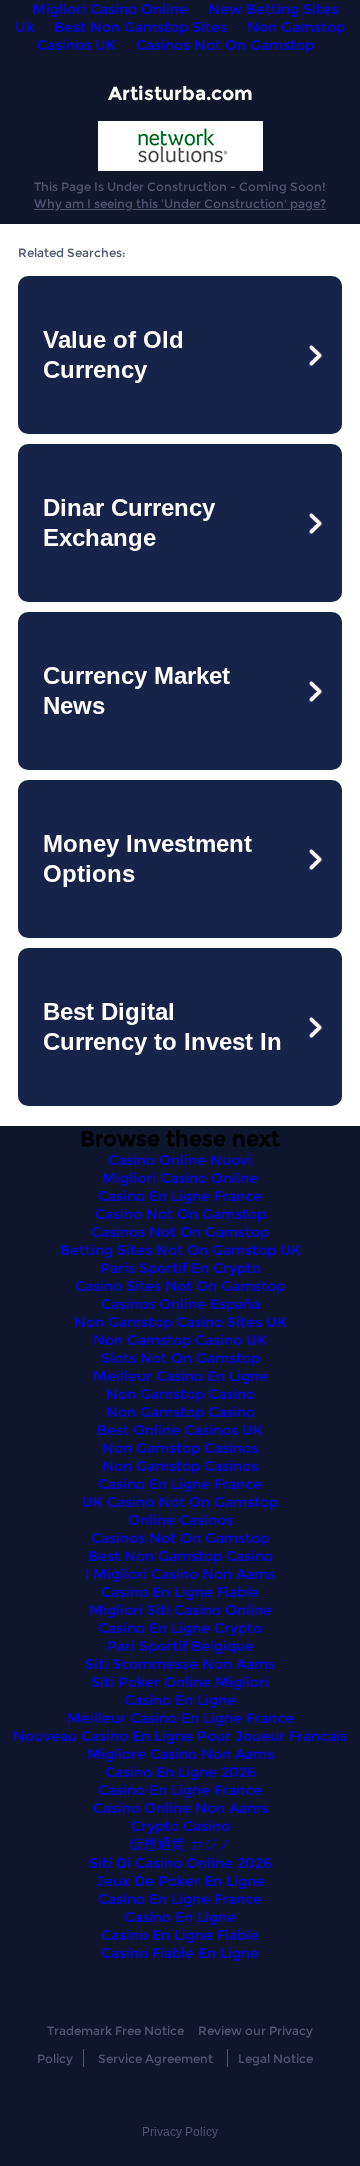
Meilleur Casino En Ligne (180, 1376)
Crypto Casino (180, 1826)
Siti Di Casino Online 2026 (180, 1863)
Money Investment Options (147, 858)
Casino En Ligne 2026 (180, 1772)
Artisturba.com (180, 93)
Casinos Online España (180, 1304)
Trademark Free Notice (115, 2030)
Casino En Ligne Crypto (180, 1628)
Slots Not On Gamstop (180, 1358)
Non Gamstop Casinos (180, 1448)
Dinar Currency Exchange (129, 522)
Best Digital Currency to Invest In (162, 1026)
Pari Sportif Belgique (180, 1646)
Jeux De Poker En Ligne (180, 1881)
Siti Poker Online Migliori (180, 1682)
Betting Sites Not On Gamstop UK (180, 1250)
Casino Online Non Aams (180, 1808)
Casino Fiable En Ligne (180, 1953)
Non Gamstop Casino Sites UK (180, 1322)
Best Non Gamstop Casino (180, 1556)
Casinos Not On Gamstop (225, 45)
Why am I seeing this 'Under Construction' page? (180, 203)
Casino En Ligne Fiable (180, 1592)
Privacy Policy (180, 2132)
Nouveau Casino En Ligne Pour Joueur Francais (180, 1736)
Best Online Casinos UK (180, 1430)
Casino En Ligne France (180, 1196)
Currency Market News (136, 690)
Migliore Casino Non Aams (180, 1754)
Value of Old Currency (113, 354)
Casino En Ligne (180, 1700)
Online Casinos (180, 1520)
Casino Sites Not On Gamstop (180, 1286)
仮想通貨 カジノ (180, 1844)
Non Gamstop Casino (180, 1394)
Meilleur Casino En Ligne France (180, 1718)
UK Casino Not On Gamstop (180, 1502)
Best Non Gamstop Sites (140, 27)
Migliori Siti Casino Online (180, 1610)
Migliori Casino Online (180, 1178)
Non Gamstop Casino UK (180, 1340)
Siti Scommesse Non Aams (180, 1664)
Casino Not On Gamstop (180, 1214)
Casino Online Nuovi (180, 1160)
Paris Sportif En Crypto (180, 1268)
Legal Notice (275, 2058)
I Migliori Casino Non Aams (180, 1574)
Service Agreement (155, 2058)
